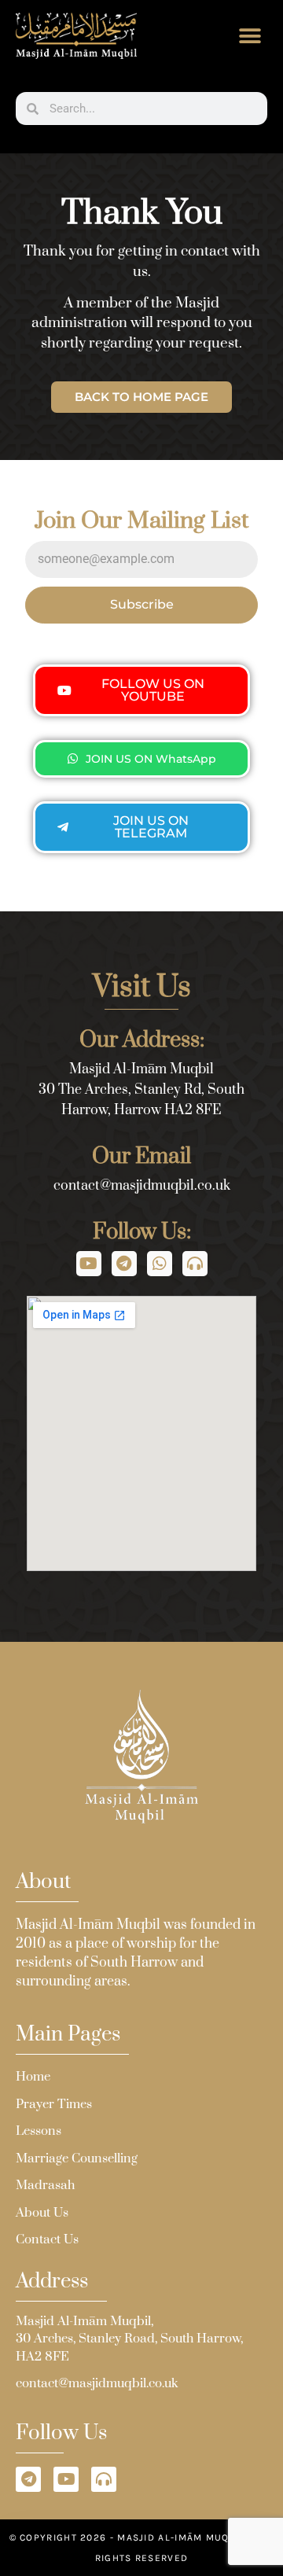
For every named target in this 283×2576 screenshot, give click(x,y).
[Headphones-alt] (195, 1264)
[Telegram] (124, 1264)
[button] (250, 36)
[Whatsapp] (160, 1264)
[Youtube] (89, 1264)
